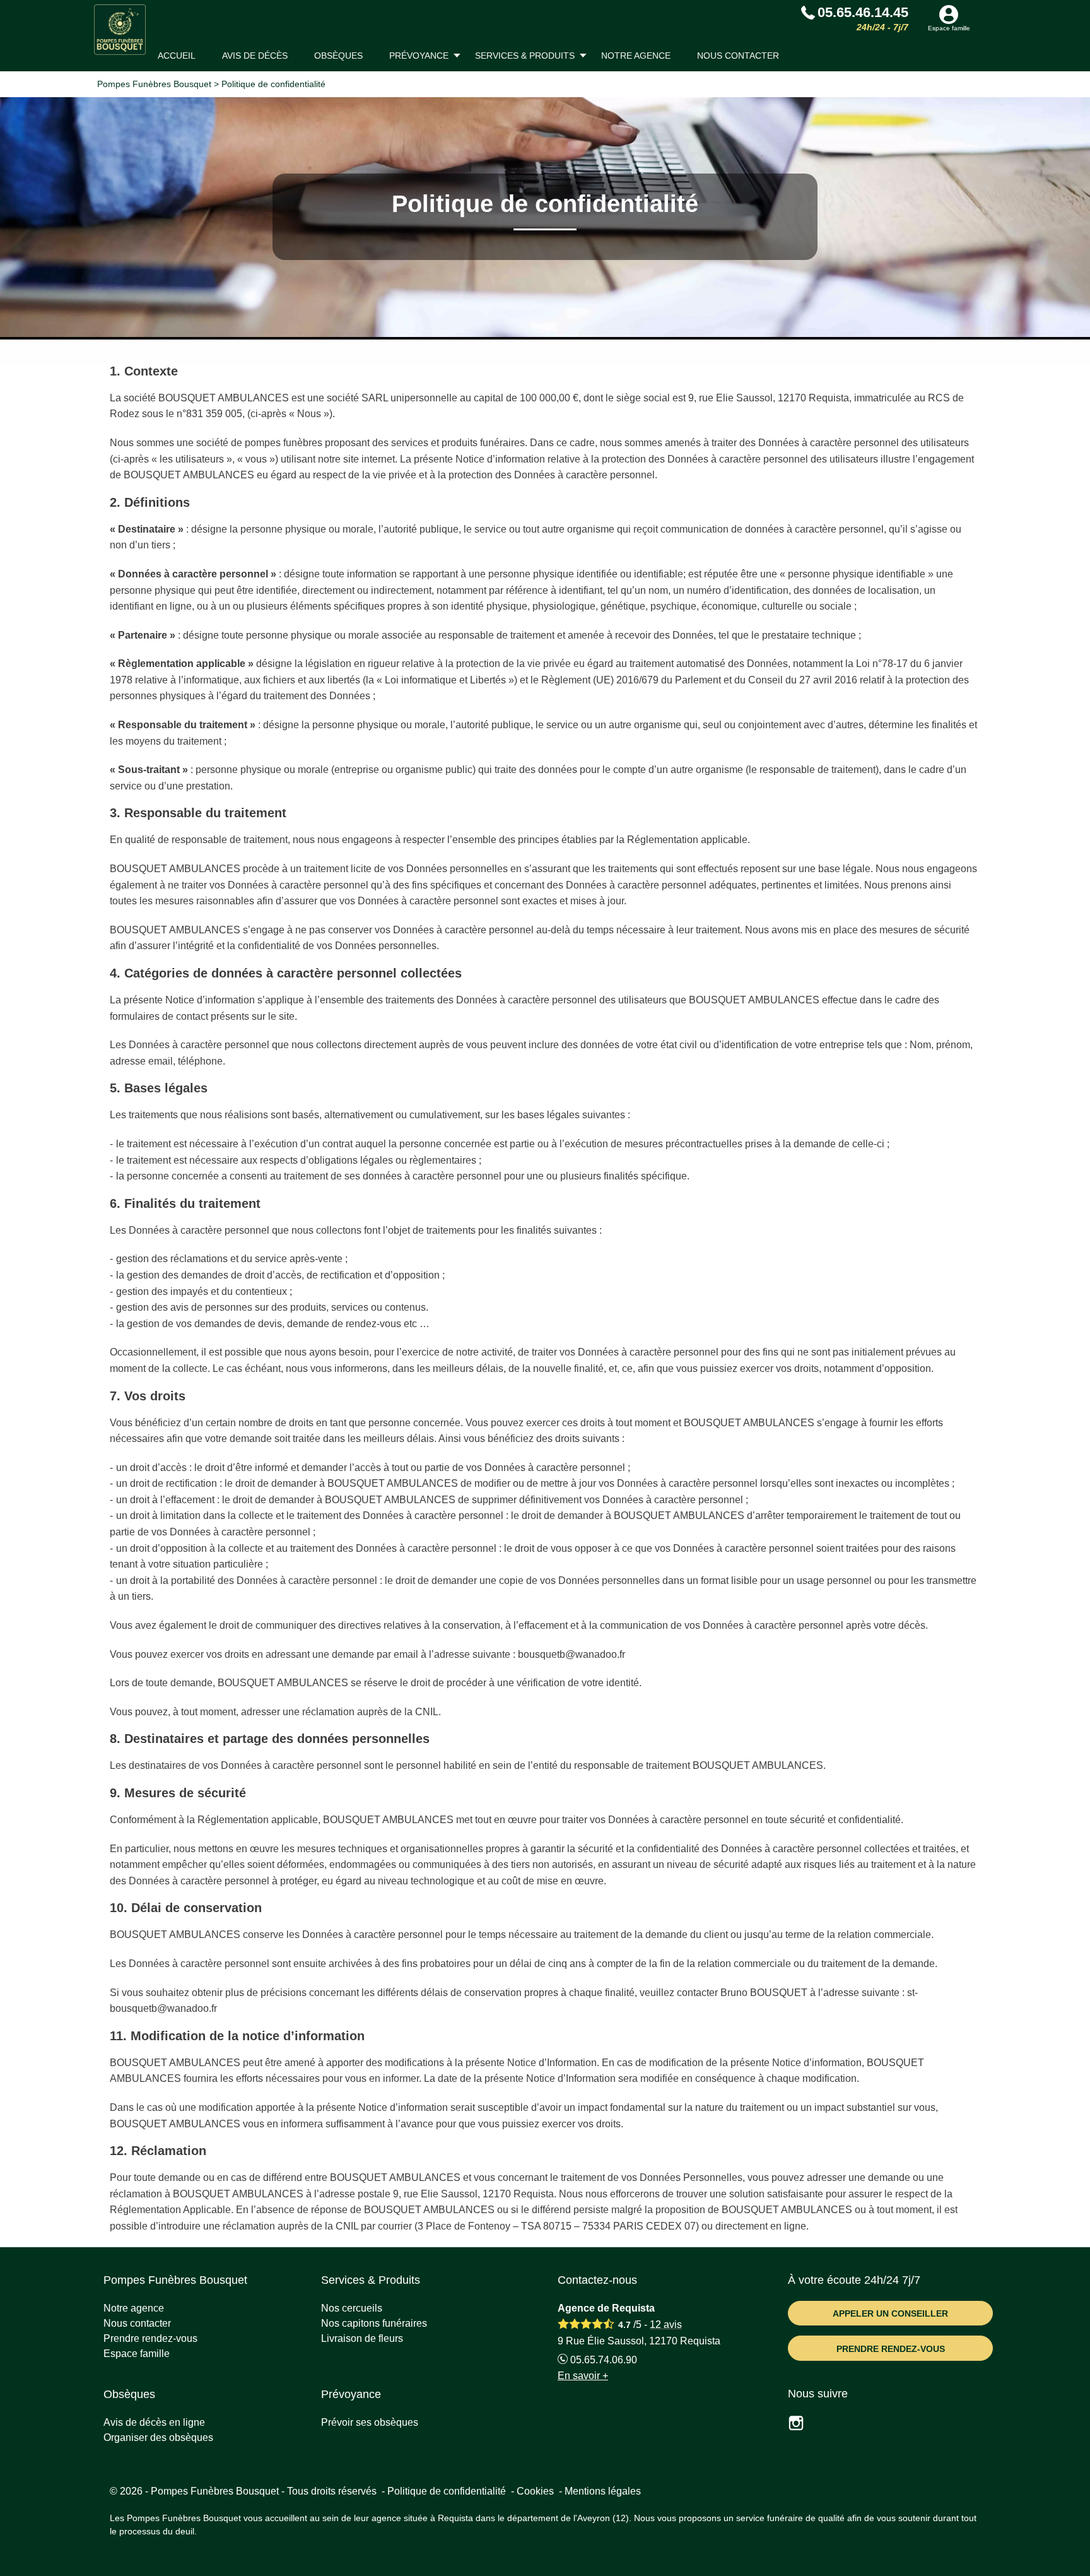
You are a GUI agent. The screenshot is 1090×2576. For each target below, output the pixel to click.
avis (666, 2325)
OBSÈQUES (338, 56)
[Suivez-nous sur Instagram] (804, 2425)
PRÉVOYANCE (419, 56)
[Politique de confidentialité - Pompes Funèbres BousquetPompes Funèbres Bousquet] (120, 30)
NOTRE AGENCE (636, 56)
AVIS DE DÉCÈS (255, 56)
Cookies (535, 2491)
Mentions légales (603, 2491)
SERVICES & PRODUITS (525, 56)
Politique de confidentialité (447, 2491)
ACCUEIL (177, 56)
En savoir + (583, 2376)
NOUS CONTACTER (738, 56)
